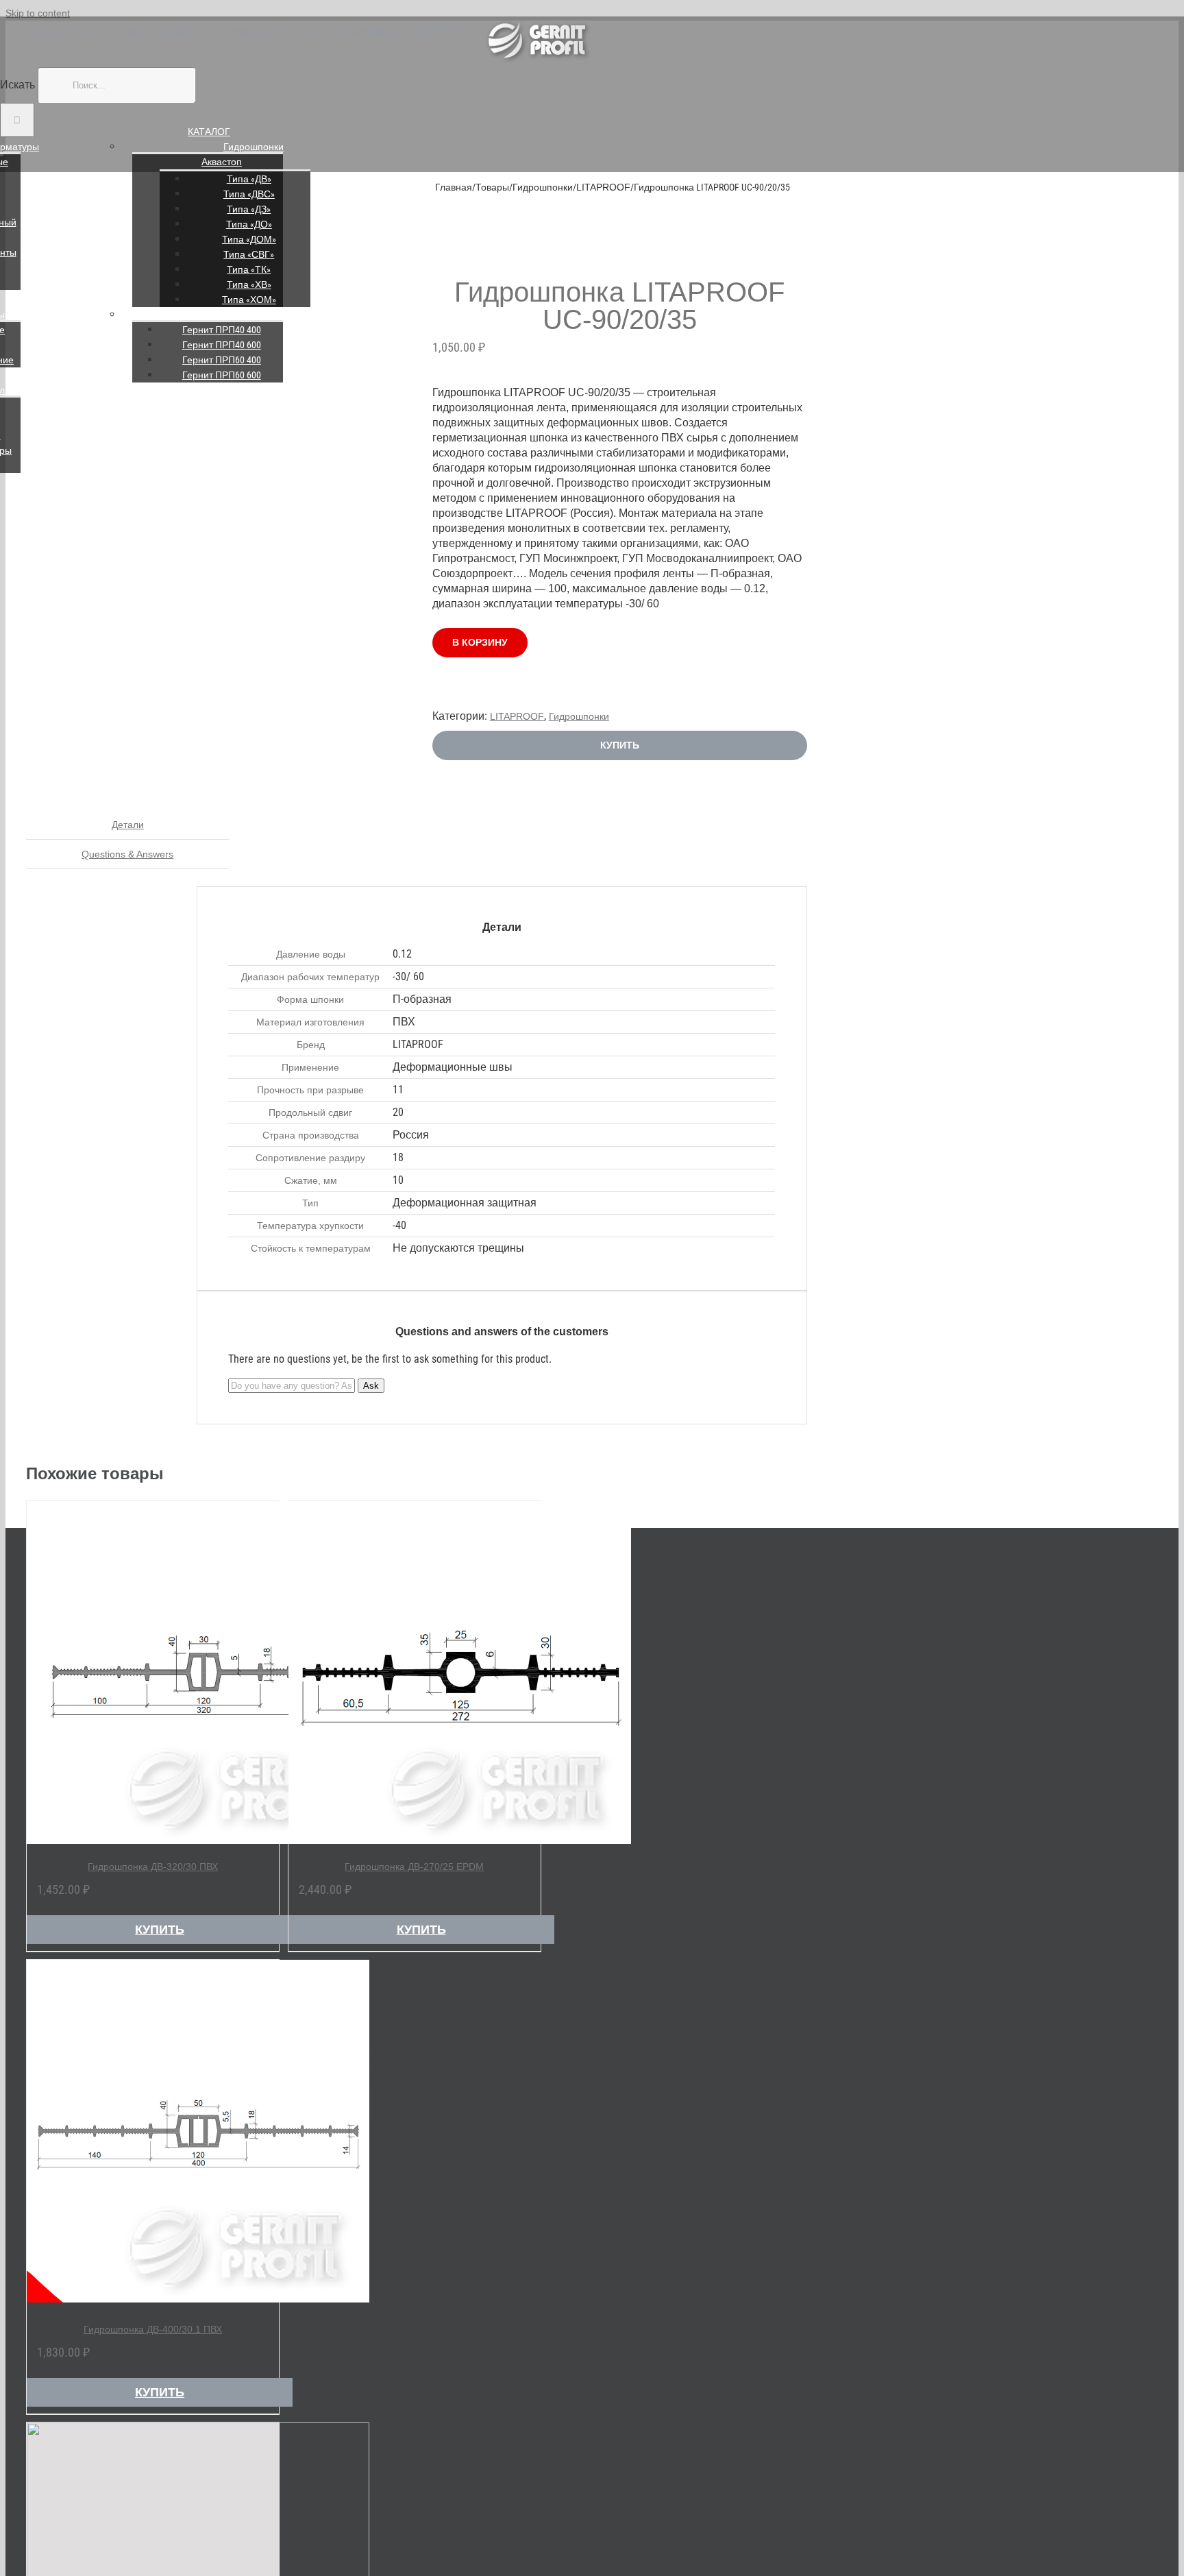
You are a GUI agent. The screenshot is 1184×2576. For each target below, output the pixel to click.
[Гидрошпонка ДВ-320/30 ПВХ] (153, 1673)
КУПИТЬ (620, 745)
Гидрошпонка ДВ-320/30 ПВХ (153, 1867)
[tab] (127, 825)
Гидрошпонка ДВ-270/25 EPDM (414, 1867)
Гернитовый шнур (254, 315)
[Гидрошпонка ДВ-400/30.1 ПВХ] (153, 2133)
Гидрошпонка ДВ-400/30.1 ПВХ (153, 2329)
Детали (128, 825)
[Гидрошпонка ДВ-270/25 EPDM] (415, 1673)
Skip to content (38, 13)
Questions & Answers (127, 854)
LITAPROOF (517, 716)
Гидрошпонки (254, 147)
